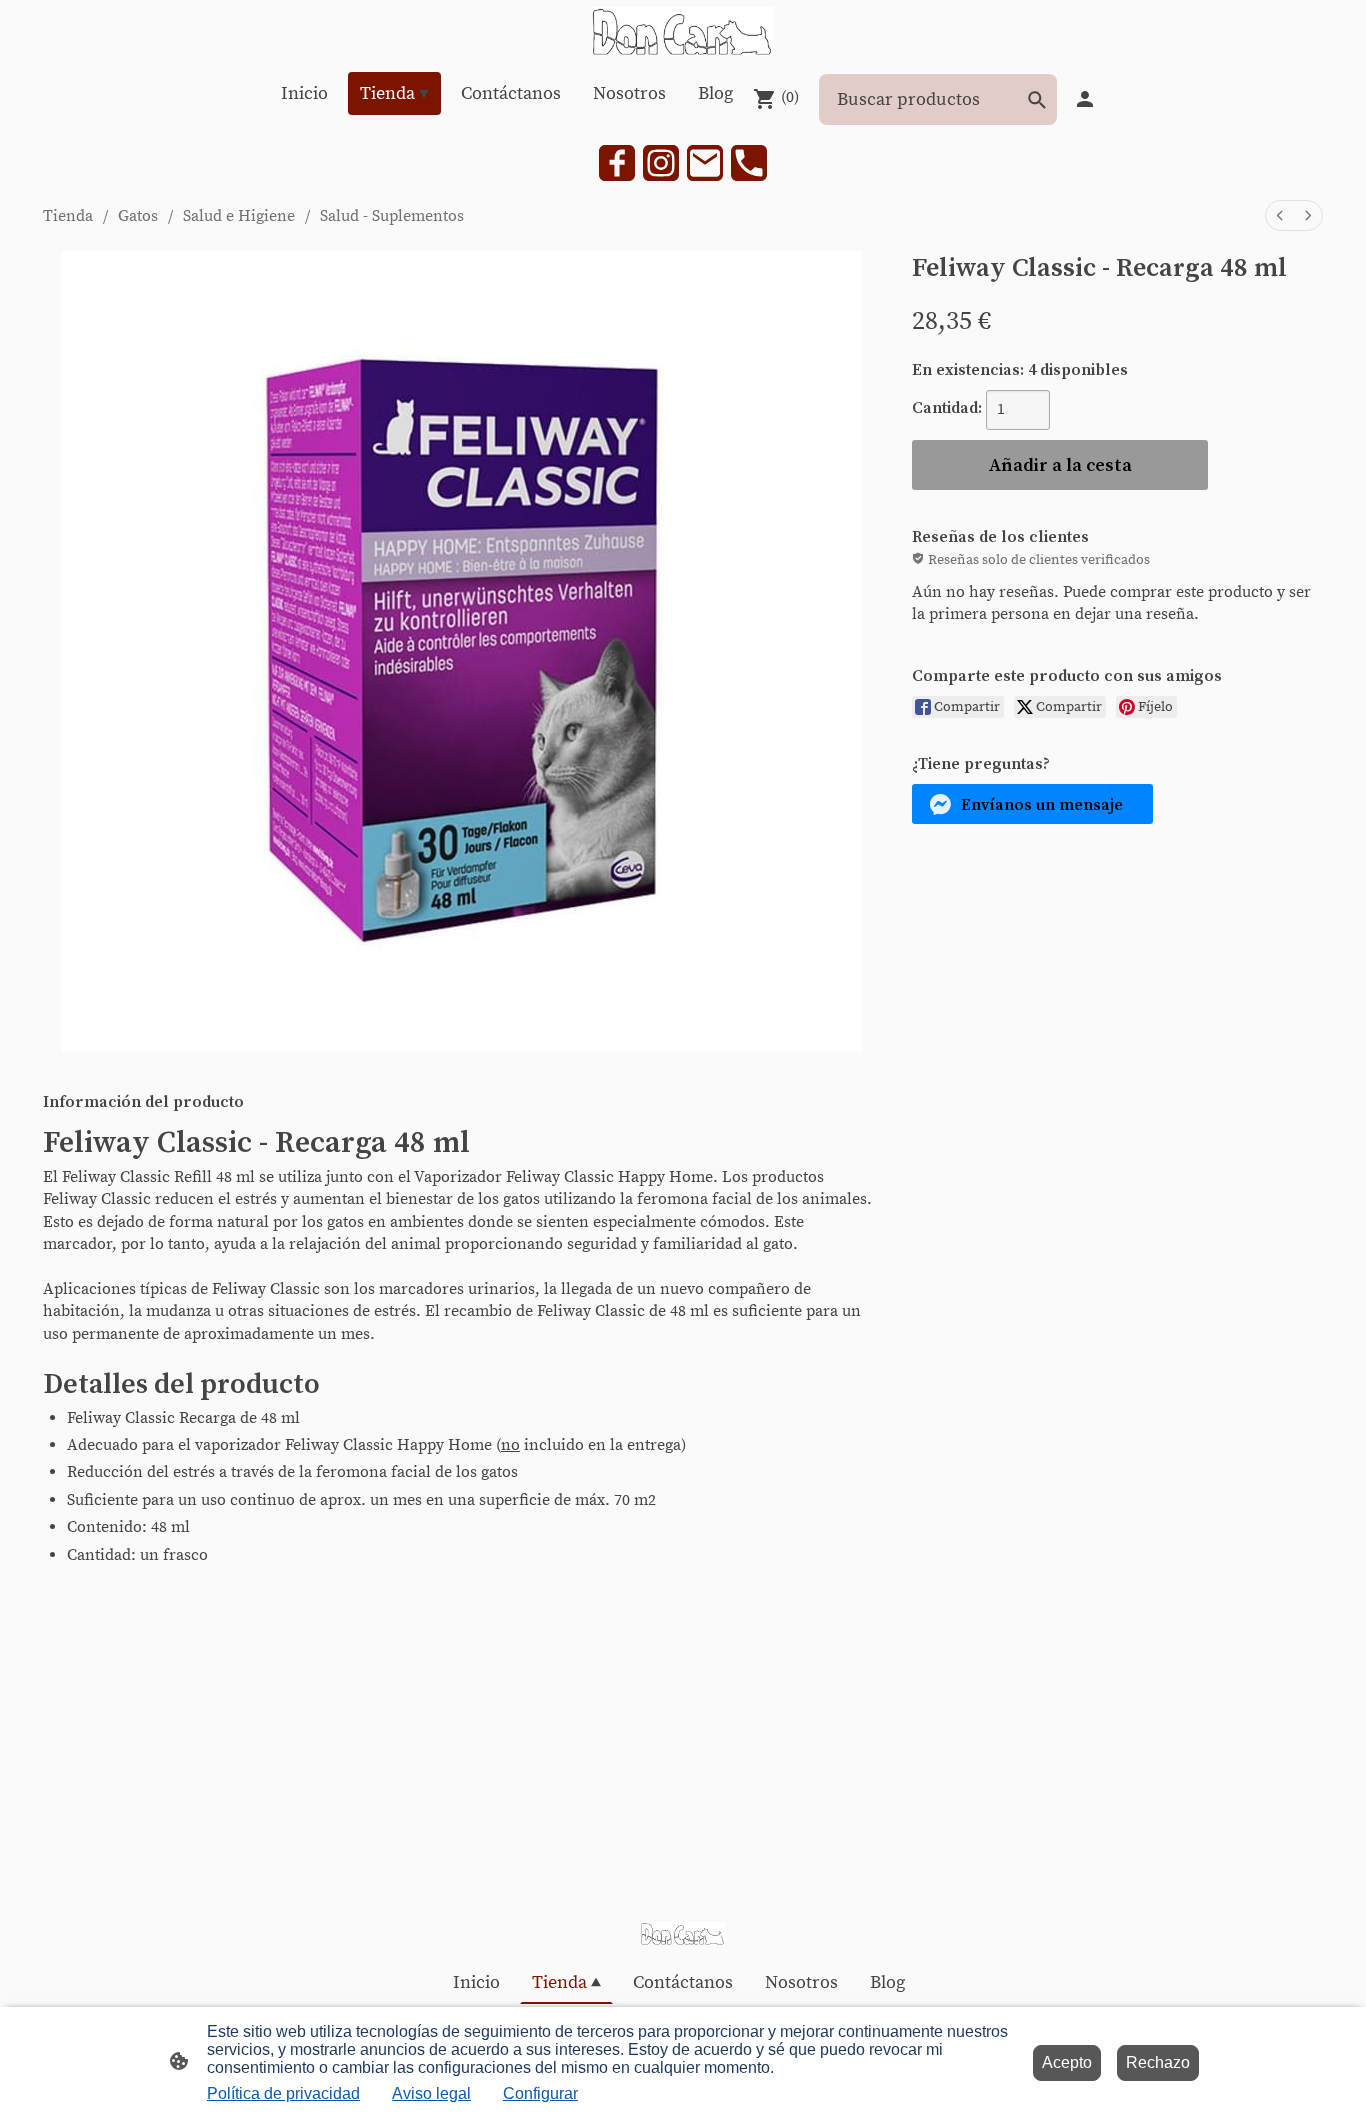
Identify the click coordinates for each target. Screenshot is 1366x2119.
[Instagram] (661, 163)
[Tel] (749, 163)
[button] (1032, 804)
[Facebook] (617, 163)
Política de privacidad (283, 2093)
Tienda (68, 216)
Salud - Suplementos (392, 216)
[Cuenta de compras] (1085, 99)
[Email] (705, 163)
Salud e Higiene (239, 216)
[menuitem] (1280, 215)
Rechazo (1158, 2062)
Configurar (540, 2093)
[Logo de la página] (682, 31)
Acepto (1067, 2062)
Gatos (138, 216)
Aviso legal (431, 2093)
